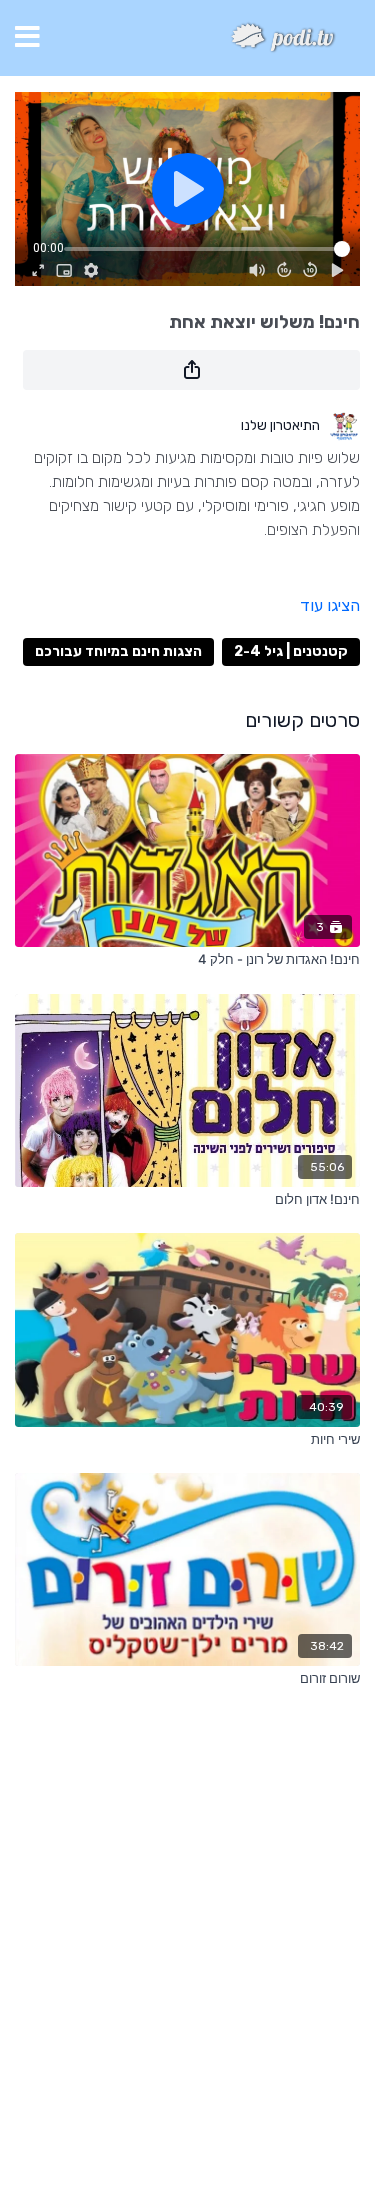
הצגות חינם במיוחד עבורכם (118, 651)
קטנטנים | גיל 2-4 (291, 651)
